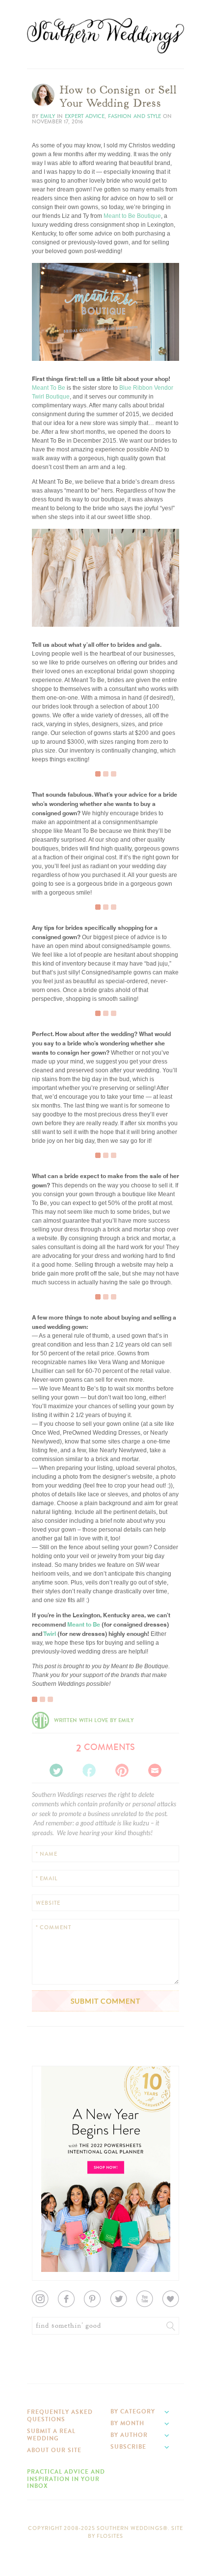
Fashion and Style (134, 116)
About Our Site (54, 2450)
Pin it (45, 345)
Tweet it (49, 337)
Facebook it (54, 330)
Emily (48, 116)
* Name (47, 1854)
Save (46, 322)
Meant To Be (49, 388)
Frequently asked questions (60, 2415)
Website (48, 1903)
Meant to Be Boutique (132, 216)
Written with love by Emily (94, 1720)
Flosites (110, 2536)
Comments (105, 1747)
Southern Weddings (105, 36)
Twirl (50, 1633)
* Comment (53, 1927)
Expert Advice (85, 116)
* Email (47, 1879)
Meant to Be (84, 1624)
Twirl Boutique (51, 397)
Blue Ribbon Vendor (146, 388)
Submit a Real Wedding (51, 2434)
